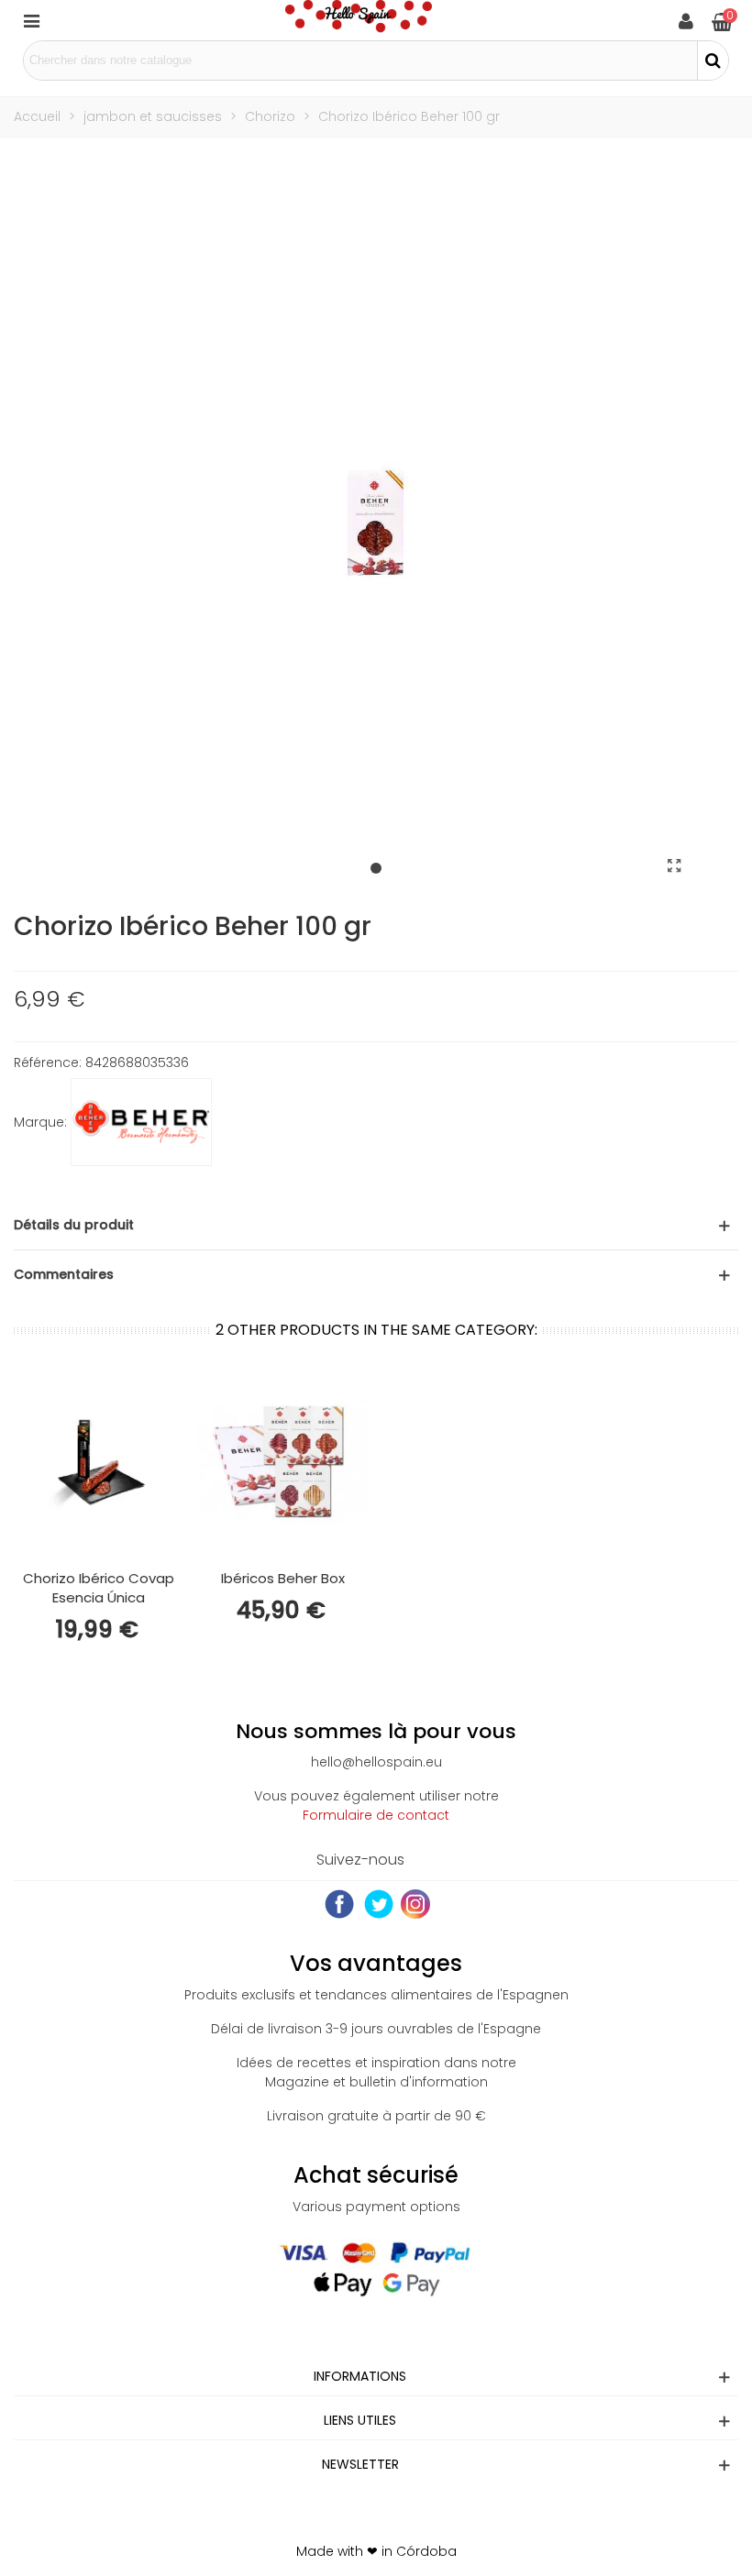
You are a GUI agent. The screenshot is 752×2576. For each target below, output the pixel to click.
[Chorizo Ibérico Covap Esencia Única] (99, 1462)
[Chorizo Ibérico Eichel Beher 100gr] (674, 866)
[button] (376, 869)
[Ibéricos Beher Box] (283, 1462)
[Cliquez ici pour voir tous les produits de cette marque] (141, 1122)
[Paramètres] (686, 20)
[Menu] (31, 20)
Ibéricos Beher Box (283, 1578)
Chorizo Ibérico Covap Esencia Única (99, 1588)
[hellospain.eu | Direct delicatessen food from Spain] (359, 20)
